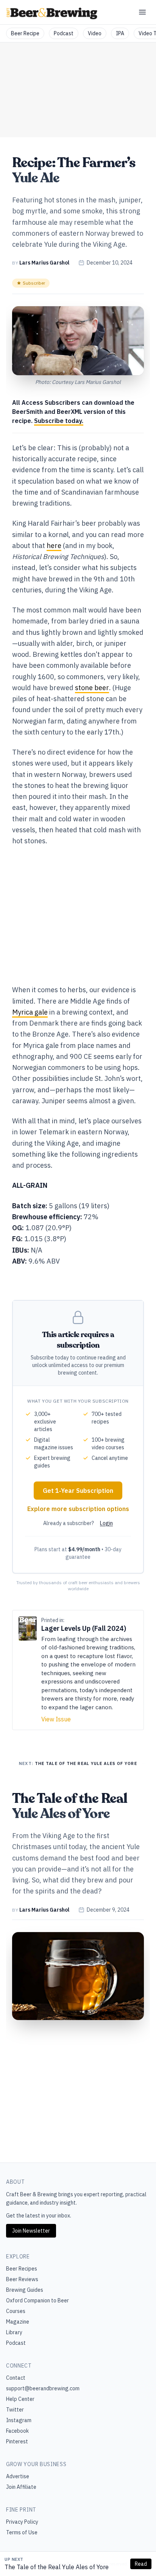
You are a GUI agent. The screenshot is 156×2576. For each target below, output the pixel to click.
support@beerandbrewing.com (43, 2388)
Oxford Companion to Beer (37, 2300)
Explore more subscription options (78, 1509)
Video (95, 33)
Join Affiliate (21, 2487)
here (54, 546)
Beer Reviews (22, 2279)
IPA (120, 33)
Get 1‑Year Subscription (78, 1491)
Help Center (20, 2399)
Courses (16, 2311)
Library (14, 2332)
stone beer (92, 688)
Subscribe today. (59, 421)
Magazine (18, 2322)
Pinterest (17, 2441)
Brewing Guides (25, 2290)
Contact (16, 2378)
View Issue (56, 1719)
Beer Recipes (22, 2269)
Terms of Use (22, 2532)
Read (141, 2564)
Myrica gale (30, 1012)
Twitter (15, 2410)
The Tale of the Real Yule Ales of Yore (57, 2567)
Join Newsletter (31, 2231)
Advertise (18, 2476)
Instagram (19, 2420)
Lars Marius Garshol (44, 263)
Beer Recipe (25, 33)
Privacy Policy (22, 2522)
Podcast (64, 33)
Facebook (17, 2431)
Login (106, 1523)
